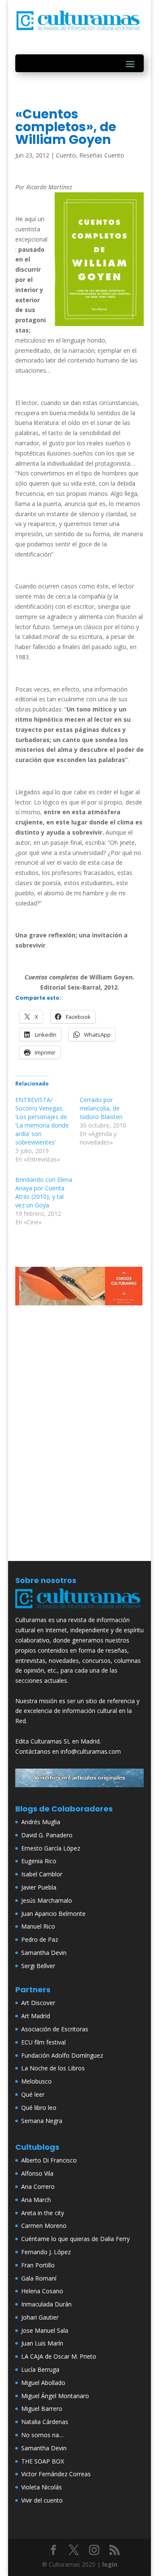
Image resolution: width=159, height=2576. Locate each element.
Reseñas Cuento (102, 155)
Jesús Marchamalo (47, 1900)
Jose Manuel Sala (45, 2330)
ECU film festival (43, 2042)
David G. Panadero (47, 1835)
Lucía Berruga (40, 2369)
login (110, 2564)
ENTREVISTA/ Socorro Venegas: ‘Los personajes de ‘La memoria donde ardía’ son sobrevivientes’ (42, 1121)
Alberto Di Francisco (49, 2160)
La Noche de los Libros (53, 2068)
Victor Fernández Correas (56, 2474)
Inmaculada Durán (46, 2304)
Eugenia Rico (39, 1861)
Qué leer (33, 2094)
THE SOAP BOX (43, 2461)
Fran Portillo (38, 2265)
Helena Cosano (42, 2291)
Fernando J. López (46, 2252)
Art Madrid (36, 2016)
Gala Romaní (39, 2278)
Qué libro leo (39, 2108)
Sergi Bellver (38, 1966)
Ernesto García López (51, 1848)
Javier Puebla (39, 1887)
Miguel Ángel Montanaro (55, 2396)
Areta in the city (43, 2213)
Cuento (66, 155)
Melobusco (36, 2081)
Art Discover (38, 2003)
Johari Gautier (40, 2317)
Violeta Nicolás (42, 2487)
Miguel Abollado (43, 2383)
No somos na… (42, 2435)
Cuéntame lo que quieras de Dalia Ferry (75, 2239)
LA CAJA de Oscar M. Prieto (59, 2356)
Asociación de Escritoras (55, 2029)
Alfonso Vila (37, 2173)
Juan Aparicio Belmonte (53, 1914)
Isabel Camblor (42, 1874)
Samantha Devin (44, 1953)
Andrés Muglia (41, 1822)
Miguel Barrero (42, 2409)
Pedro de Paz (40, 1939)
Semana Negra (42, 2121)
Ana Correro (38, 2187)
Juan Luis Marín (42, 2343)
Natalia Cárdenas (45, 2422)
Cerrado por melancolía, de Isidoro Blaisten (101, 1108)
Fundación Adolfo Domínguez (62, 2055)
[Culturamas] (80, 1610)
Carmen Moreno (44, 2226)
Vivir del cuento (42, 2500)
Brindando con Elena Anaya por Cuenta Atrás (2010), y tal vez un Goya (44, 1192)
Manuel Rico (38, 1926)
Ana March (36, 2200)
